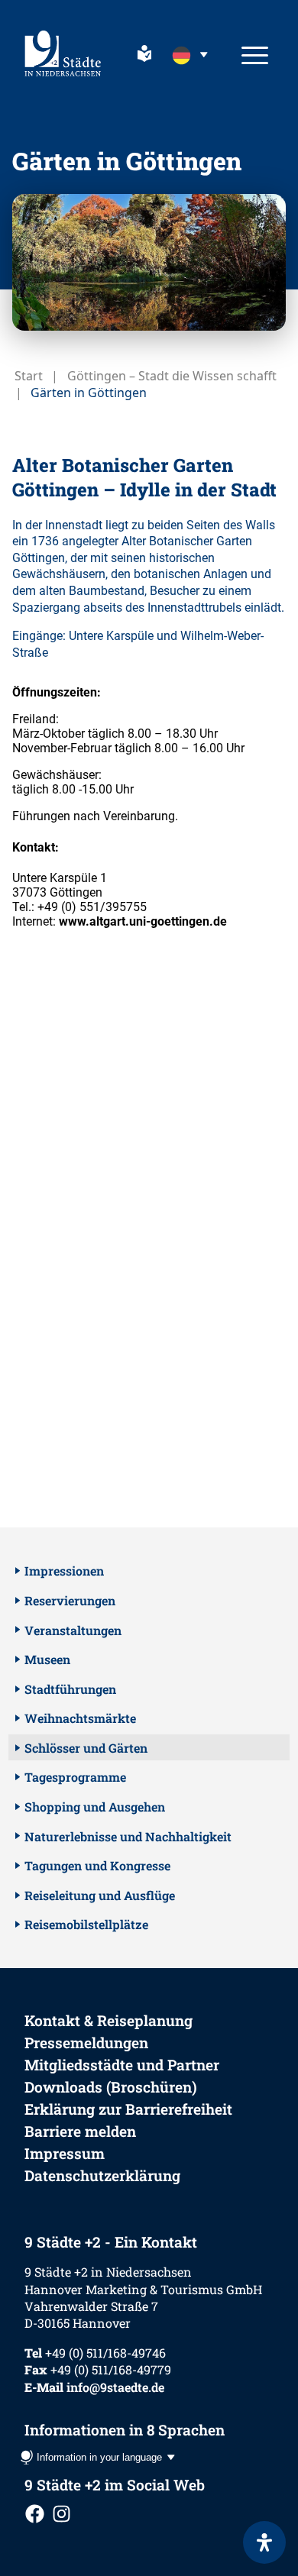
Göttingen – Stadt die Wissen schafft (172, 376)
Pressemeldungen (86, 2043)
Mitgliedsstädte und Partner (122, 2065)
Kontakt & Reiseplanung (109, 2020)
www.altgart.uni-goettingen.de (143, 921)
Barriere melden (80, 2131)
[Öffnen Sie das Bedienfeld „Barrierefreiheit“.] (264, 2542)
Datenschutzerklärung (102, 2175)
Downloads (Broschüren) (111, 2087)
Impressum (65, 2153)
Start (29, 376)
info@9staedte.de (115, 2387)
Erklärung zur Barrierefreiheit (128, 2109)
